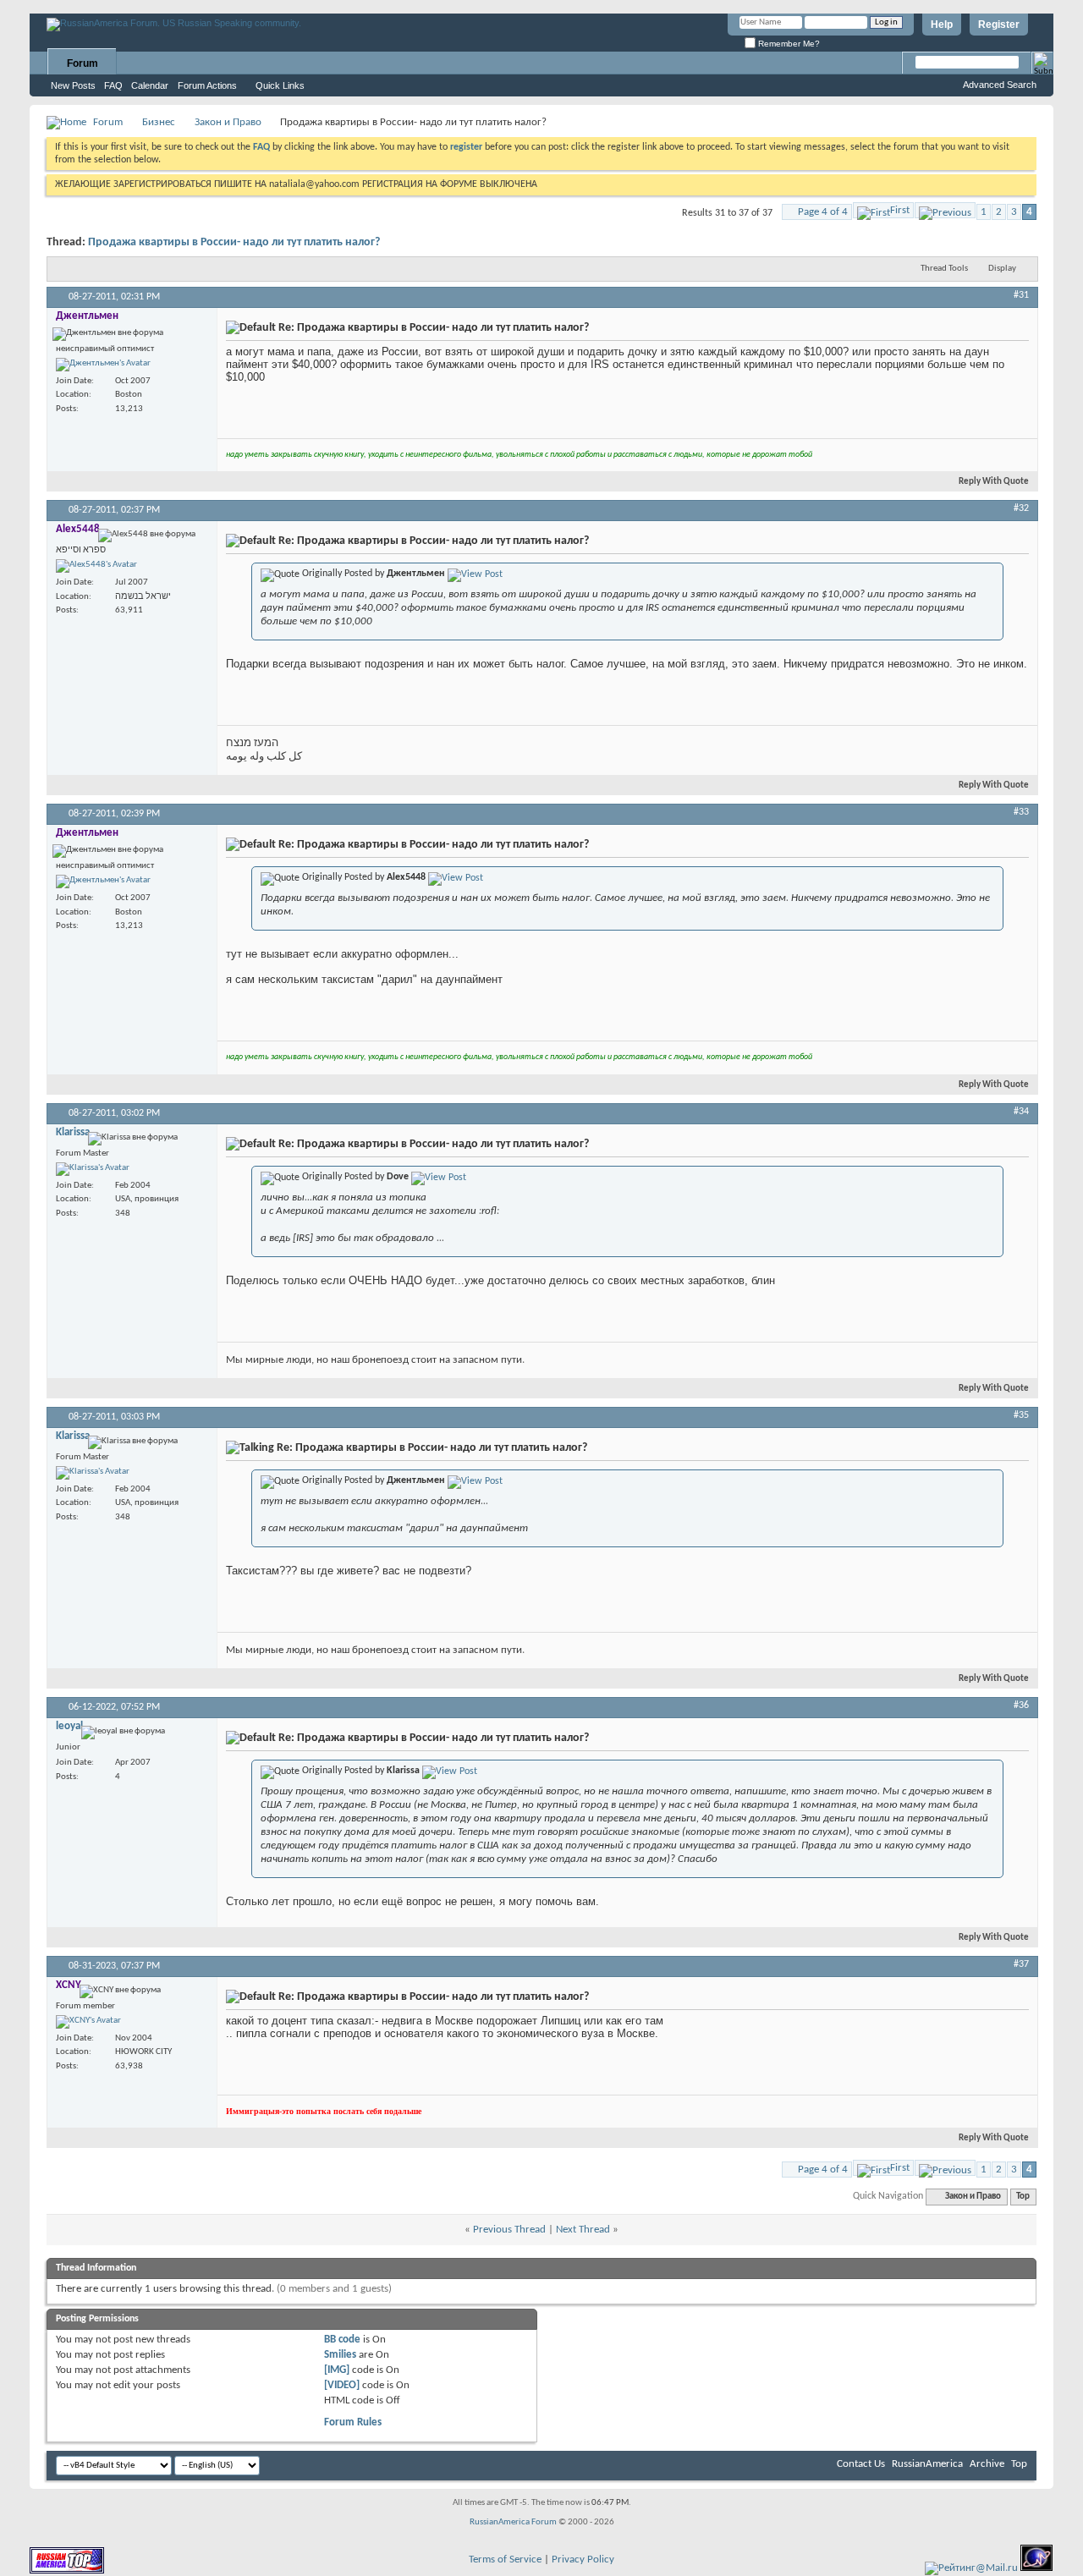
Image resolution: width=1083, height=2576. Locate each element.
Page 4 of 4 (823, 212)
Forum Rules (353, 2422)
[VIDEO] (342, 2385)
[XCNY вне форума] (88, 2022)
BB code (342, 2340)
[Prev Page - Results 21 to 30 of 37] (945, 210)
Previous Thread (509, 2230)
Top (1023, 2197)
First (900, 210)
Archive (987, 2464)
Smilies (340, 2355)
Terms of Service (505, 2560)
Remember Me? (788, 44)
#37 (1021, 1964)
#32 (1021, 508)
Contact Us (861, 2464)
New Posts (73, 85)
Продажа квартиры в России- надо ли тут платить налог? (234, 242)
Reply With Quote (994, 482)
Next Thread (583, 2230)
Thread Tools (944, 269)
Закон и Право (228, 122)
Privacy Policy (583, 2560)
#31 (1021, 295)
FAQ (113, 85)
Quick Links (280, 85)
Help (942, 25)
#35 (1021, 1415)
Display (1002, 269)
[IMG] (337, 2370)
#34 (1021, 1112)
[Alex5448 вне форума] (96, 566)
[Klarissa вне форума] (93, 1169)
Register (999, 25)
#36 (1021, 1705)
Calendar (150, 85)
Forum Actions (207, 85)
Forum (82, 63)
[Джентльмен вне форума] (103, 365)
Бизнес (159, 122)
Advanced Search (1000, 85)
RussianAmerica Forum (513, 2522)
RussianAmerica (927, 2464)
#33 (1021, 812)
